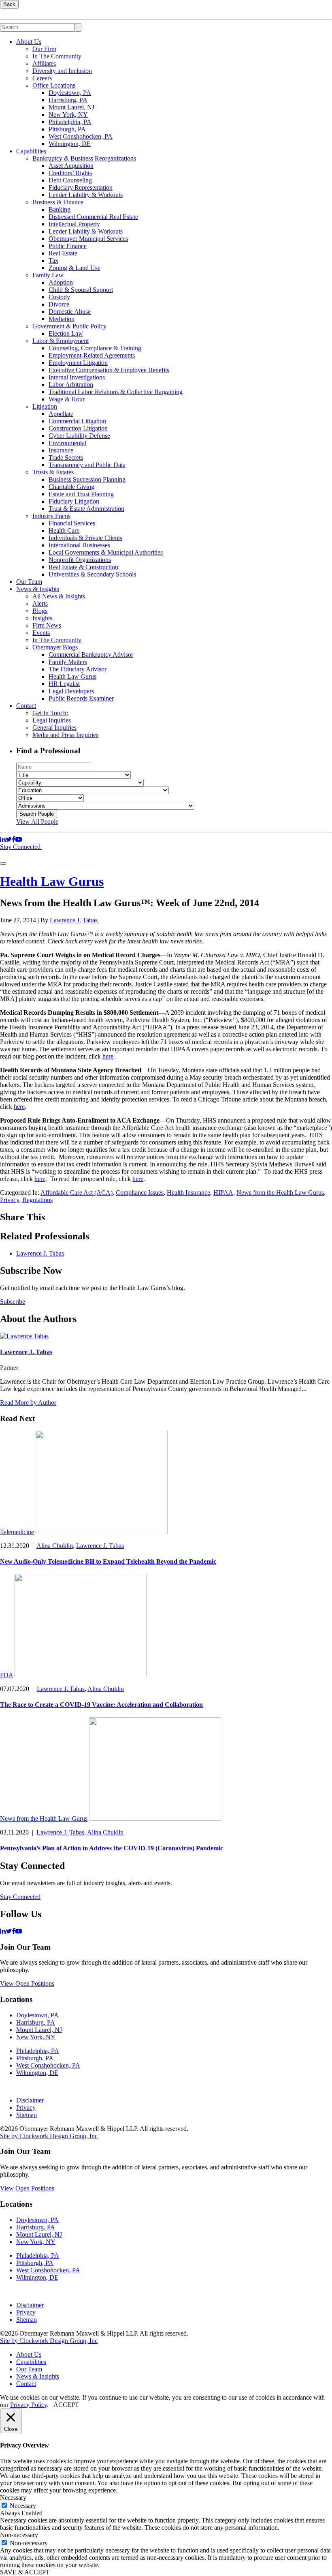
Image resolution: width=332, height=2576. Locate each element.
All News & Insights (59, 596)
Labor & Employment (61, 341)
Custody (59, 297)
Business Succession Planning (87, 479)
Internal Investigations (77, 377)
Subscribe (13, 1302)
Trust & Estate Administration (86, 509)
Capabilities (31, 151)
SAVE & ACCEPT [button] (25, 2572)
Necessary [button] (13, 2498)
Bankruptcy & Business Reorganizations (84, 158)
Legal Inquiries (52, 720)
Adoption (61, 282)
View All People (37, 822)
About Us (29, 42)
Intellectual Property (74, 224)
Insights (42, 618)
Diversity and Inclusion (62, 71)
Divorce (59, 304)
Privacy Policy (29, 2405)
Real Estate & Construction (83, 567)
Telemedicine (17, 1532)
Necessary (23, 2506)
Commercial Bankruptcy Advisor (91, 655)
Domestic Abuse (70, 312)
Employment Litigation (78, 363)
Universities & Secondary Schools (92, 574)
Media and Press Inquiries (65, 735)
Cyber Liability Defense (79, 436)
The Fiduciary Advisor (78, 669)
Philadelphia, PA (70, 122)
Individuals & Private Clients (85, 538)
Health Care (64, 530)
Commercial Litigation (77, 421)
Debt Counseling (70, 180)
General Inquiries (54, 728)
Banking (60, 209)
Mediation (62, 319)
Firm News (47, 625)
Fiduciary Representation (81, 188)
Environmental (67, 443)
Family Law (48, 275)
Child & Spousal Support (81, 290)
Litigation (45, 406)
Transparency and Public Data (87, 465)
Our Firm (44, 49)
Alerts (40, 603)
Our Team (29, 582)
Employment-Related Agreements (92, 355)
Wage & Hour (67, 399)
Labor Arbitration (71, 385)
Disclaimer (30, 2100)
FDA (6, 1675)
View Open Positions (27, 1983)
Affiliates (44, 63)
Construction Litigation (78, 428)
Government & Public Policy (69, 326)
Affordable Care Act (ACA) (77, 1193)
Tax (53, 260)
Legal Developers (71, 691)
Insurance (61, 450)
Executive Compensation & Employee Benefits (109, 370)
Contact (26, 706)
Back (9, 4)
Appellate (61, 414)
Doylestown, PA (70, 93)
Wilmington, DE (70, 144)
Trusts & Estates (53, 472)
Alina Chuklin (55, 1546)
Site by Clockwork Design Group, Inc (49, 2136)
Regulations (37, 1200)
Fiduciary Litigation (74, 501)
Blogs (40, 611)
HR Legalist (64, 684)
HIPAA (223, 1193)
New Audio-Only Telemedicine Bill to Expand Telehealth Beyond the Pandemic (108, 1561)
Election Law (66, 333)
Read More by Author (28, 1403)
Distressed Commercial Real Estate (93, 217)
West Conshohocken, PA (81, 136)
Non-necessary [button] (19, 2535)
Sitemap (27, 2115)
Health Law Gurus (72, 676)
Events (41, 633)
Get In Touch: (50, 713)
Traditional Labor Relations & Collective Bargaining (116, 392)
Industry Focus (51, 516)
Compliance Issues (140, 1193)
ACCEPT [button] (66, 2405)
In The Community (57, 56)
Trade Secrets (66, 458)
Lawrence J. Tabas (74, 920)
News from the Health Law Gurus (280, 1193)
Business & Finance (58, 202)
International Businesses (79, 545)
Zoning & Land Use (74, 268)
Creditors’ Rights (70, 173)
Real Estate (63, 253)
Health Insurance (188, 1193)
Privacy (10, 1200)
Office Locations (54, 85)
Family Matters (68, 662)
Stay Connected (21, 847)
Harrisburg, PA (68, 100)
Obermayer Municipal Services (88, 239)
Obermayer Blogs (55, 647)
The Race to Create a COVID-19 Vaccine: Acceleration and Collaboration (101, 1705)
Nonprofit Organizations (80, 560)
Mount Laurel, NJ (71, 107)
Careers (42, 78)
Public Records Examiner (81, 698)
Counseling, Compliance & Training (95, 348)
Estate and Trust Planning (81, 494)
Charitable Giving (71, 487)
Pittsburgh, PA (67, 129)
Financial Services (72, 523)
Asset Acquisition (71, 166)
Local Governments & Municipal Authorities (106, 552)
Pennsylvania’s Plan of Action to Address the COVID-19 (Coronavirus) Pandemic (112, 1848)
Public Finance (68, 246)
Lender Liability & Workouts (86, 195)
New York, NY (68, 115)
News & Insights (38, 589)
